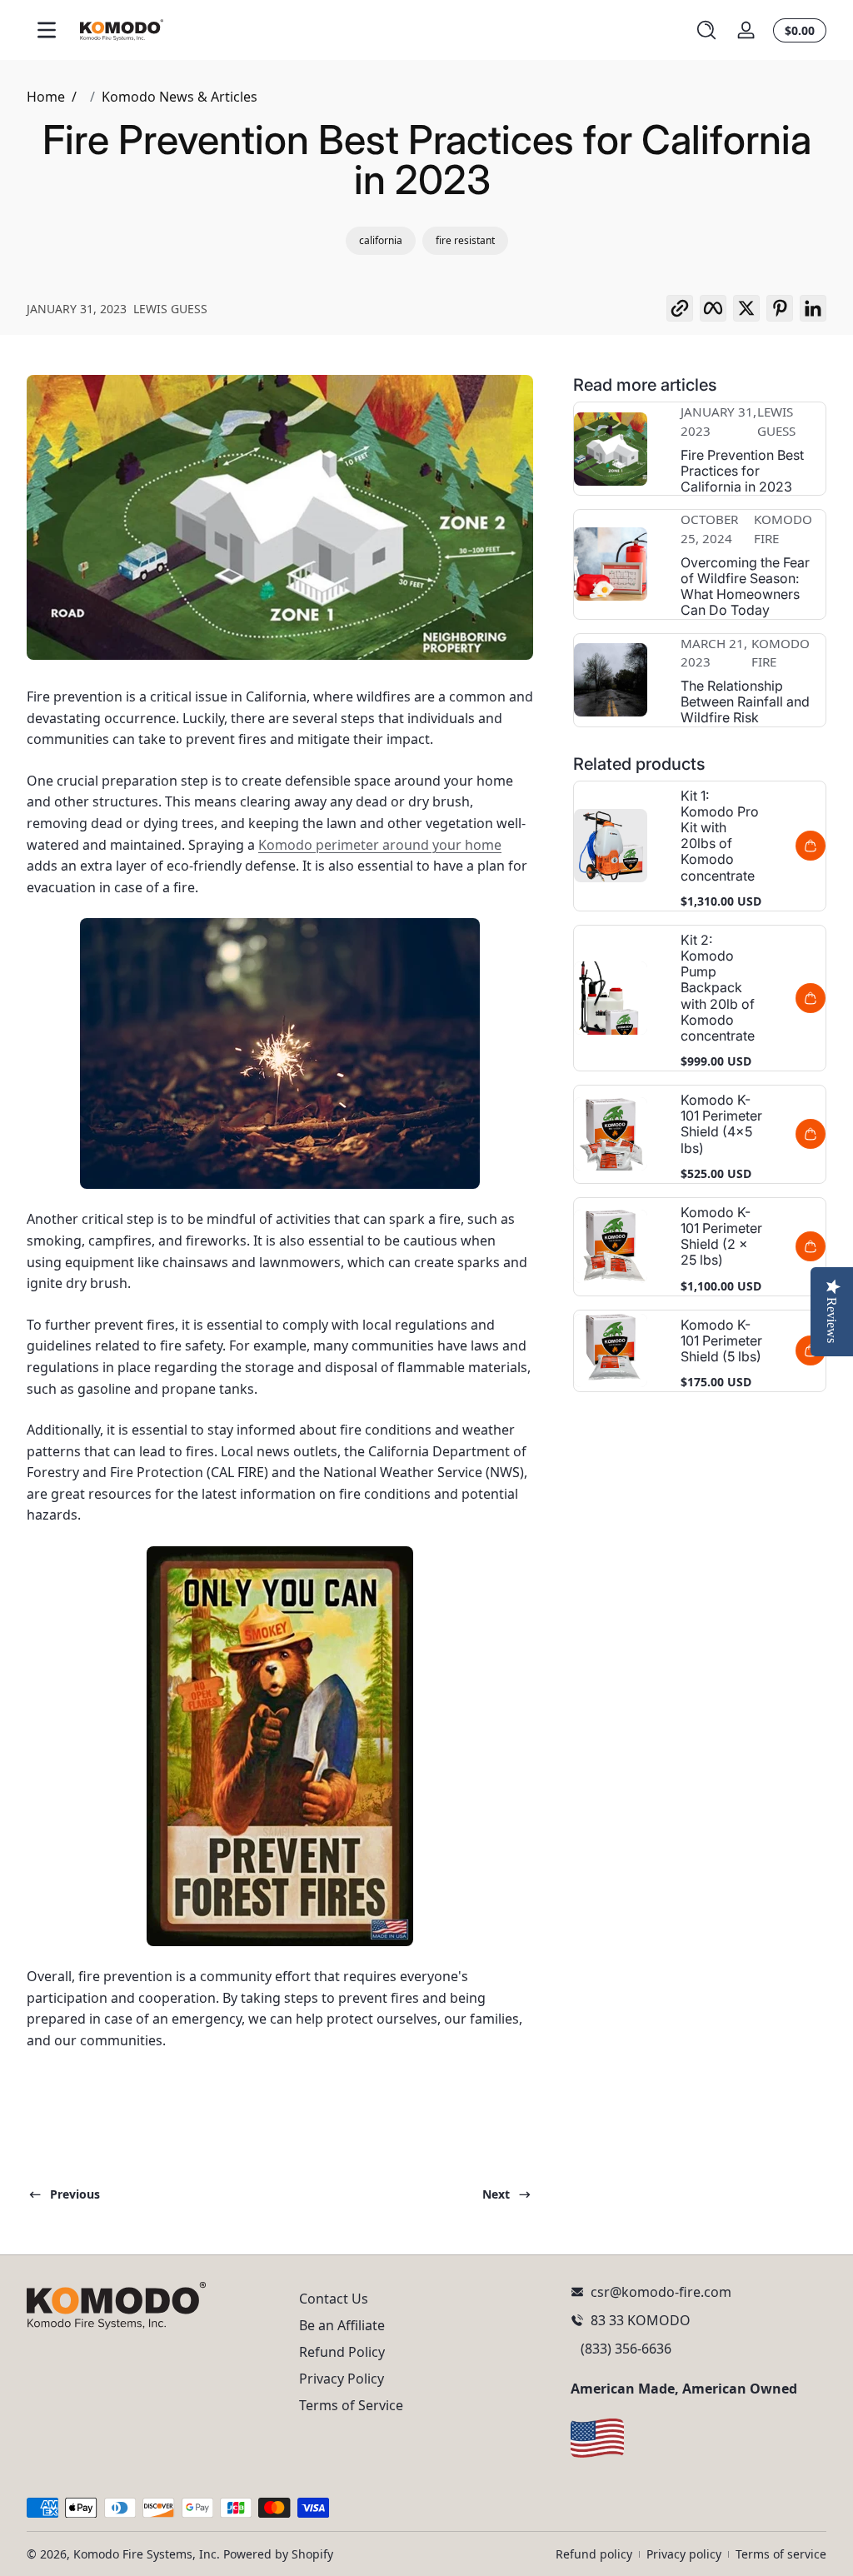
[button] (706, 30)
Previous (75, 2194)
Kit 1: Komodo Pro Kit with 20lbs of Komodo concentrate (720, 836)
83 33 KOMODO (641, 2320)
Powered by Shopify (278, 2554)
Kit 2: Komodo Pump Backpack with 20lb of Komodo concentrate (718, 988)
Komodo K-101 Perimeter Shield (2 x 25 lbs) (721, 1237)
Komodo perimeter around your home (380, 845)
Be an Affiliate (342, 2325)
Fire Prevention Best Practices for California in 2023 (742, 471)
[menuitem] (427, 2299)
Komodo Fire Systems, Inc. (147, 2554)
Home (46, 97)
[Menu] (47, 30)
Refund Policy (342, 2352)
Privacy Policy (342, 2379)
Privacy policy (684, 2554)
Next (496, 2194)
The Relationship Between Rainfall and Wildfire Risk (745, 702)
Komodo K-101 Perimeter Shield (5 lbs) (721, 1341)
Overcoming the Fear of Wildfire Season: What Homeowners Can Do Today (745, 587)
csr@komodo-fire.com (661, 2292)
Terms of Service (351, 2405)
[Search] (706, 30)
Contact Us (334, 2299)
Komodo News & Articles (180, 97)
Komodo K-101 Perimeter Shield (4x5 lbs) (721, 1124)
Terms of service (781, 2554)
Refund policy (594, 2554)
